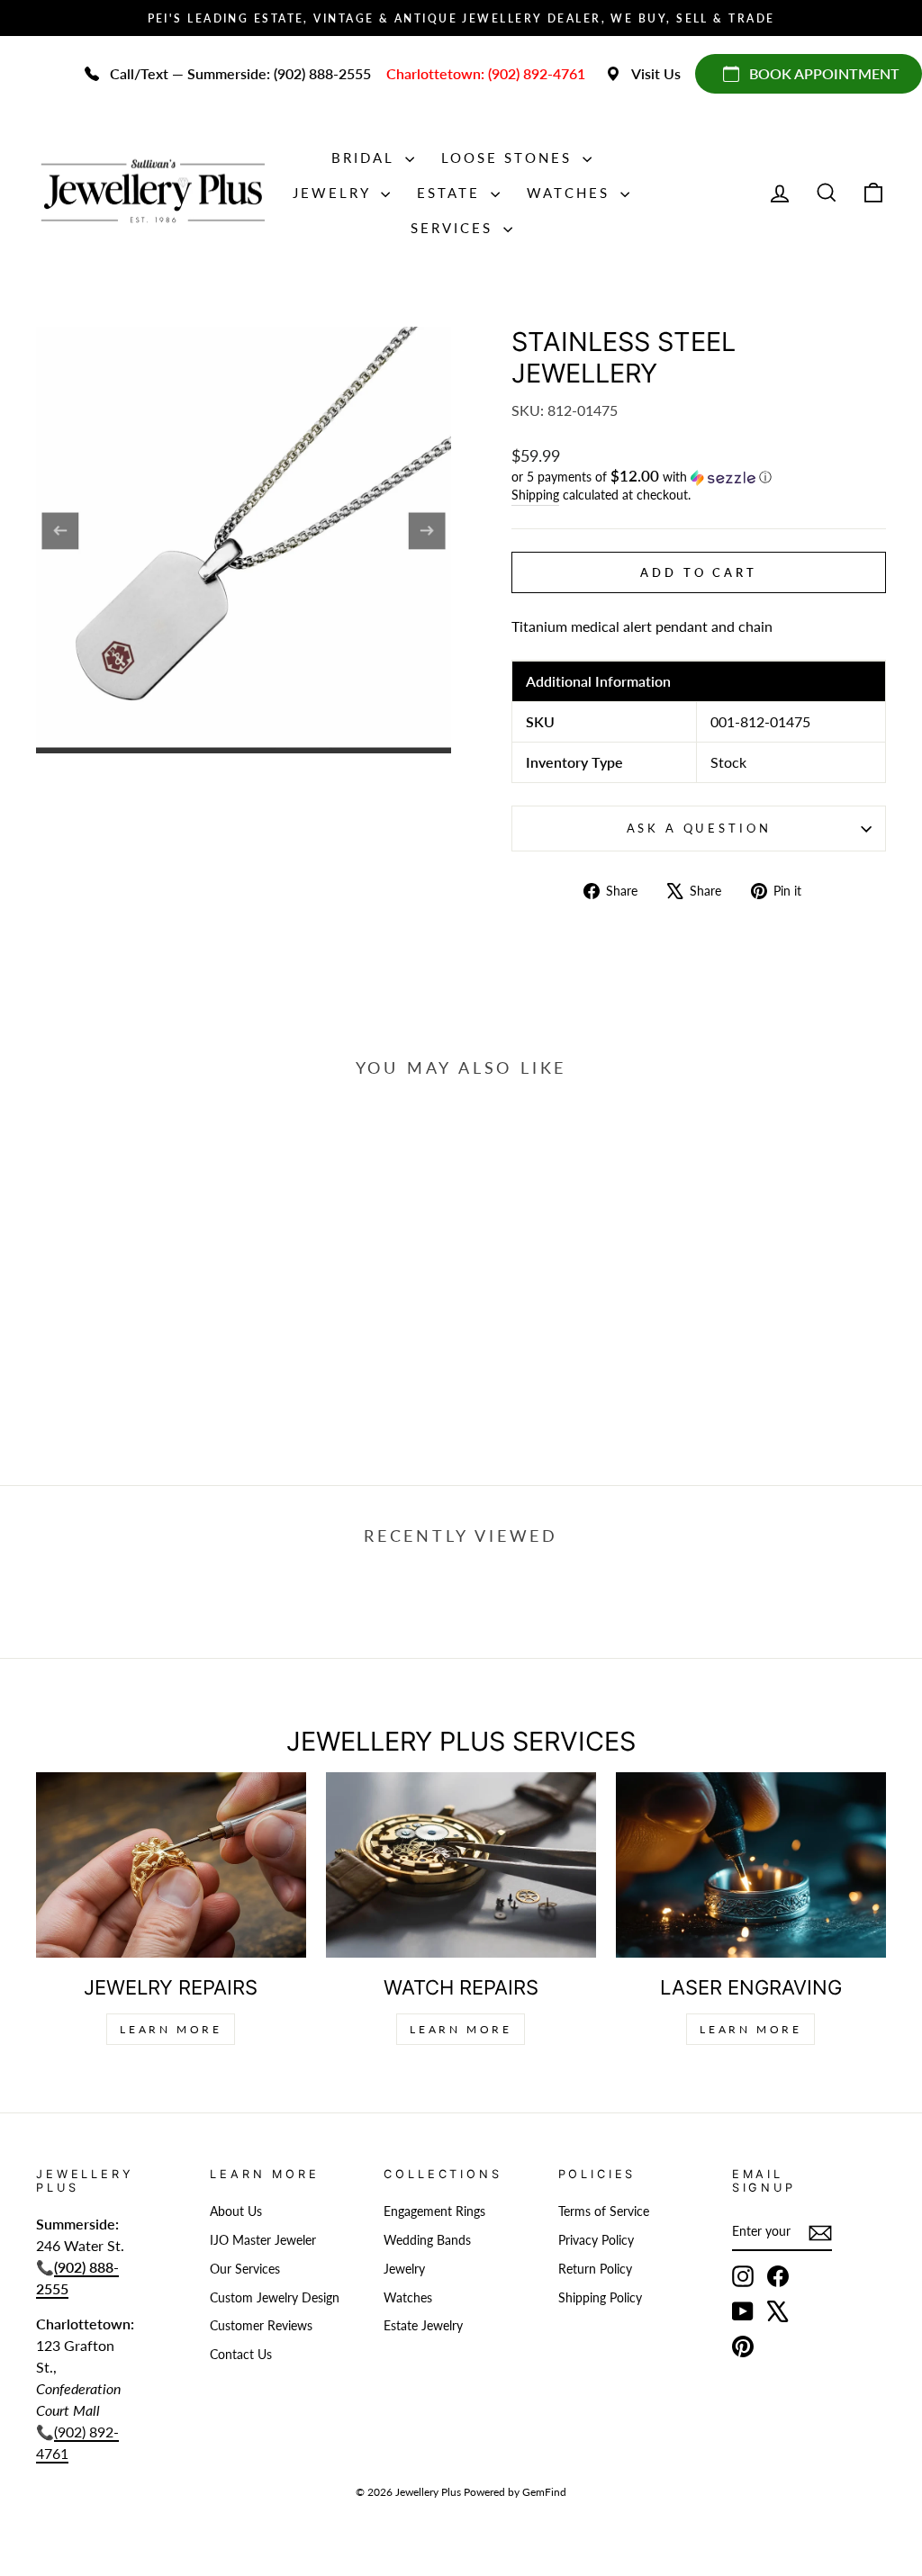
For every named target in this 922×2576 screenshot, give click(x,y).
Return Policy (595, 2269)
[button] (699, 477)
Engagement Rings (434, 2211)
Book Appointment (824, 73)
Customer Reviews (261, 2326)
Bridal (366, 158)
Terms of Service (604, 2211)
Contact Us (241, 2355)
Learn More (171, 2029)
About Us (236, 2211)
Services (455, 228)
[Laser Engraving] (751, 1865)
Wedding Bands (427, 2240)
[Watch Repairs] (461, 1865)
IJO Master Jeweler (263, 2240)
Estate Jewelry (423, 2326)
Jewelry (334, 193)
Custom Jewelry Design (275, 2298)
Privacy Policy (596, 2240)
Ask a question (699, 828)
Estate (452, 193)
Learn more (750, 2029)
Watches (571, 193)
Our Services (245, 2269)
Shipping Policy (600, 2298)
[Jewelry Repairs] (171, 1865)
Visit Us (656, 73)
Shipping (535, 495)
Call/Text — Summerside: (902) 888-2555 (240, 73)
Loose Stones (510, 158)
